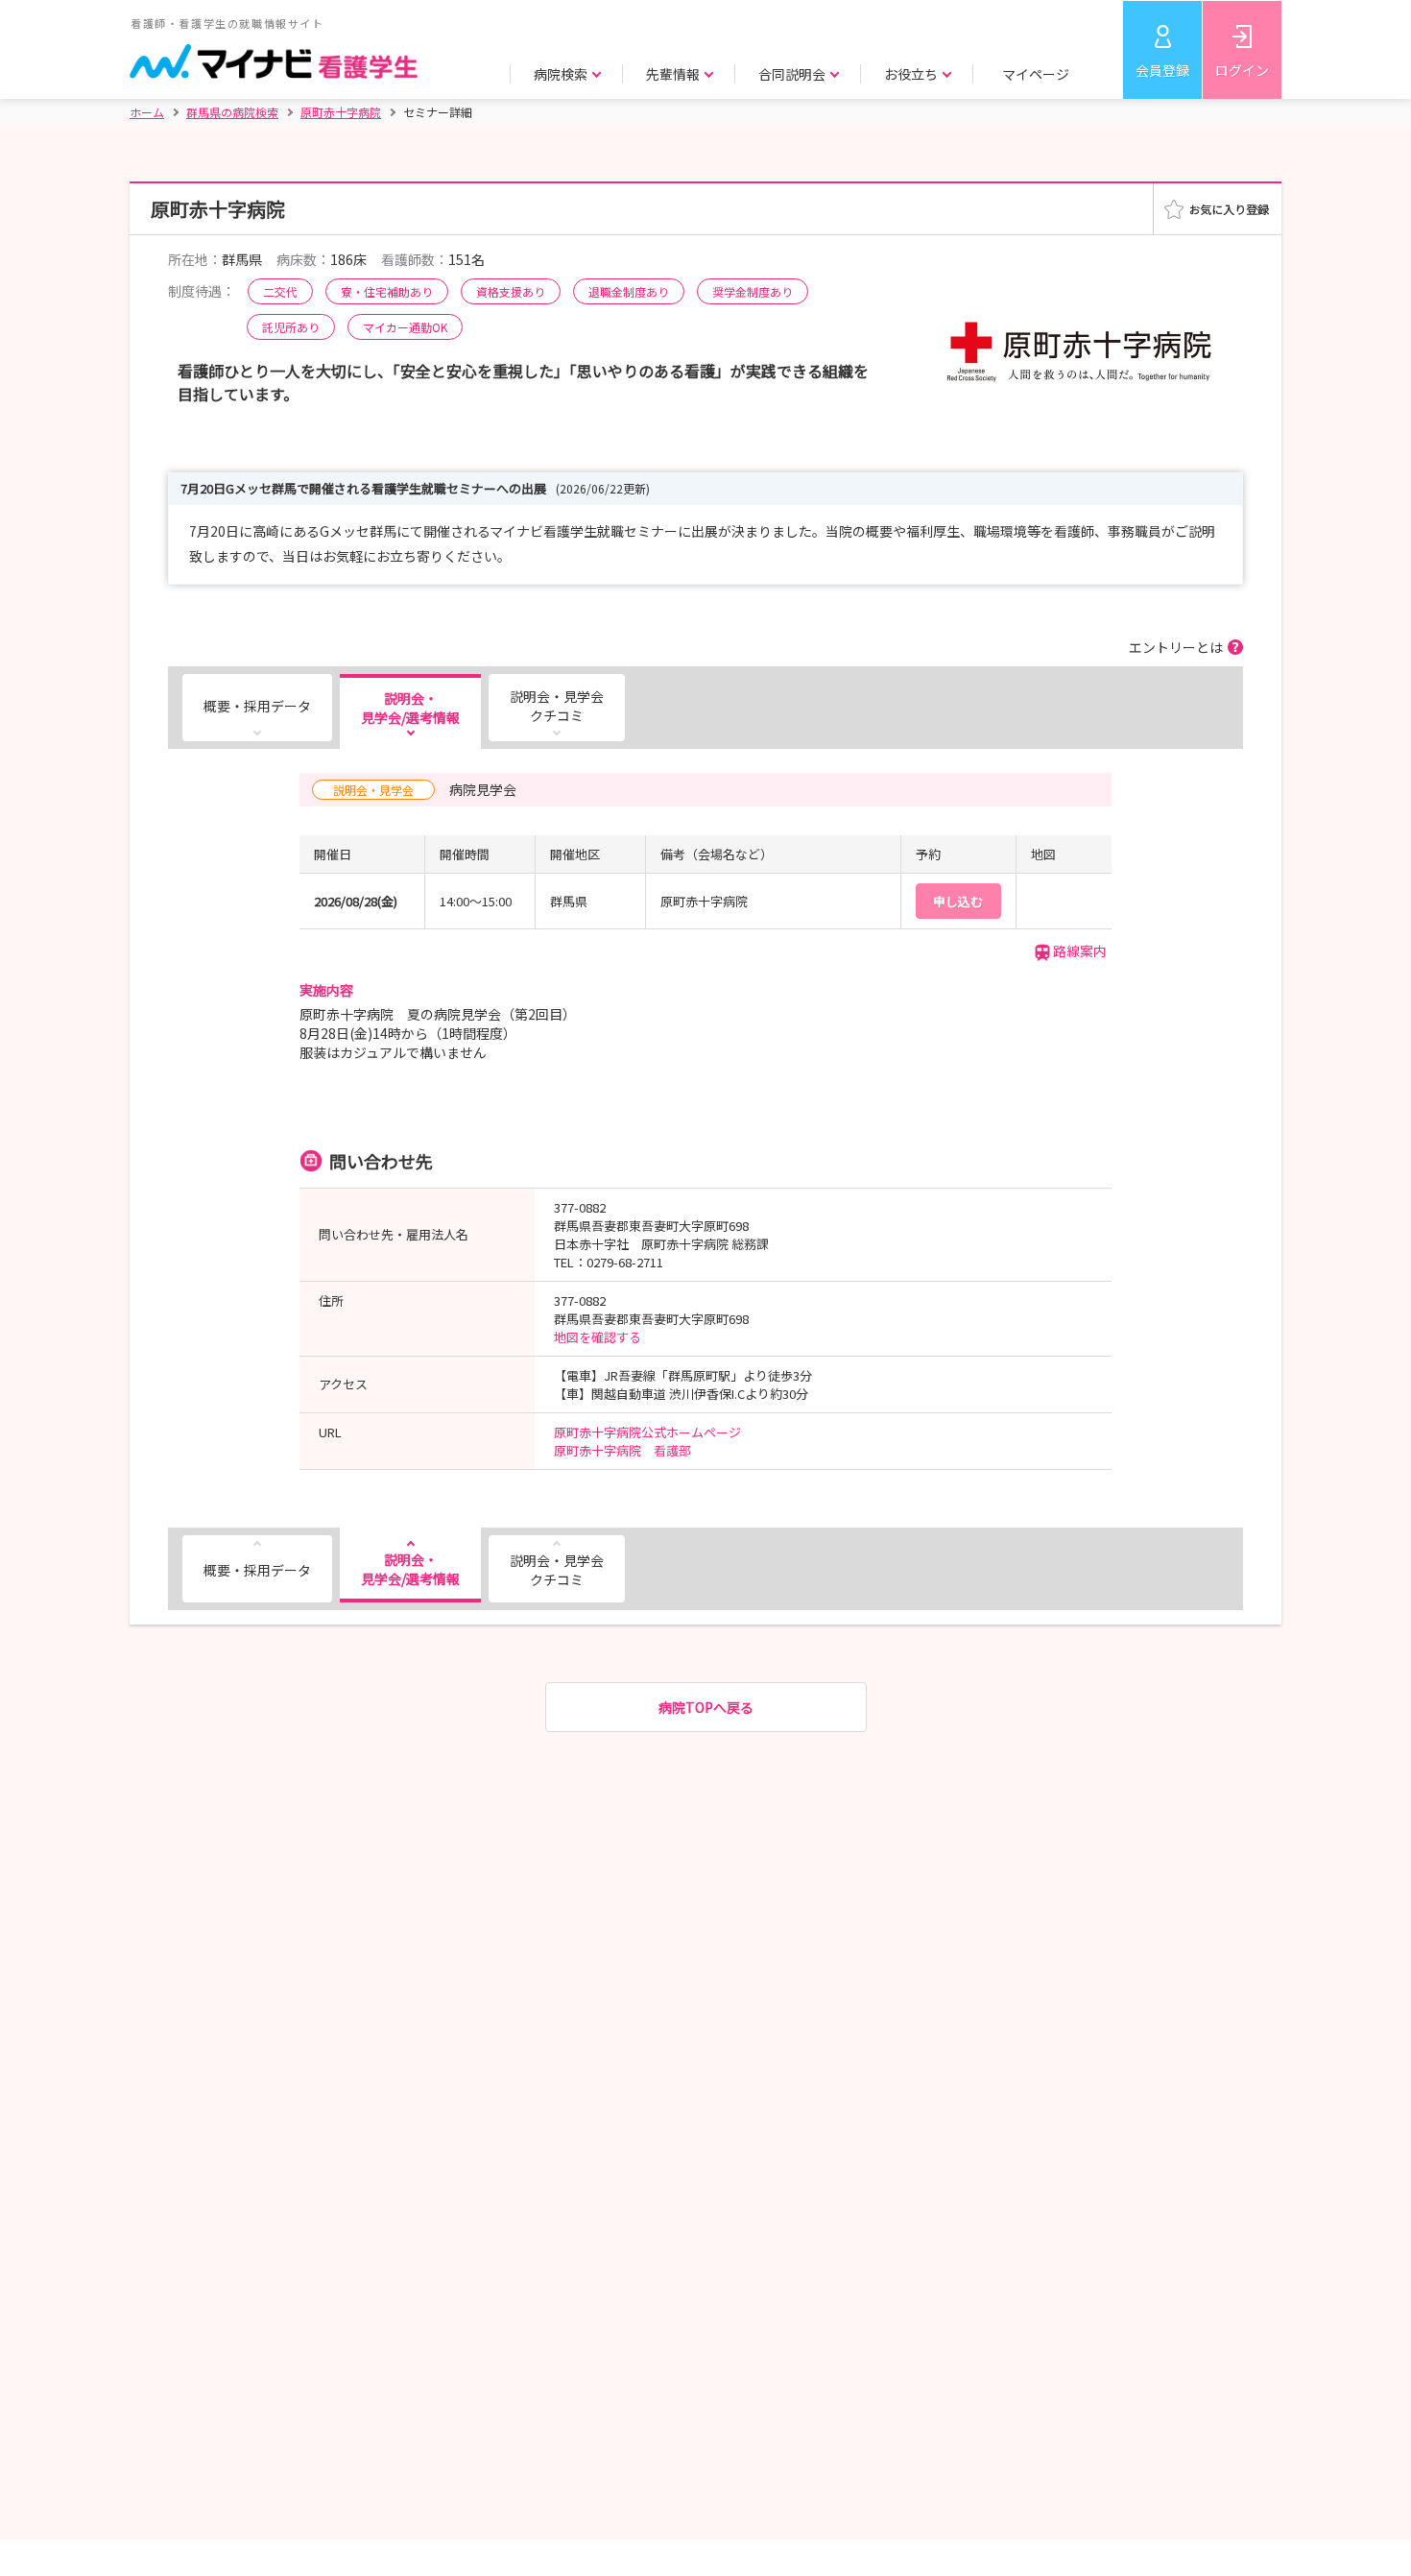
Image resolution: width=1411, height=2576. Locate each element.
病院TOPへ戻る (706, 1707)
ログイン (1242, 70)
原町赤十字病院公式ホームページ (647, 1432)
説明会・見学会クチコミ (557, 706)
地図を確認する (598, 1337)
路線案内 (1080, 951)
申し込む (958, 901)
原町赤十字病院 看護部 (622, 1450)
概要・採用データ (257, 706)
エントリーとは (1176, 647)
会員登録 (1162, 70)
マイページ (1036, 74)
